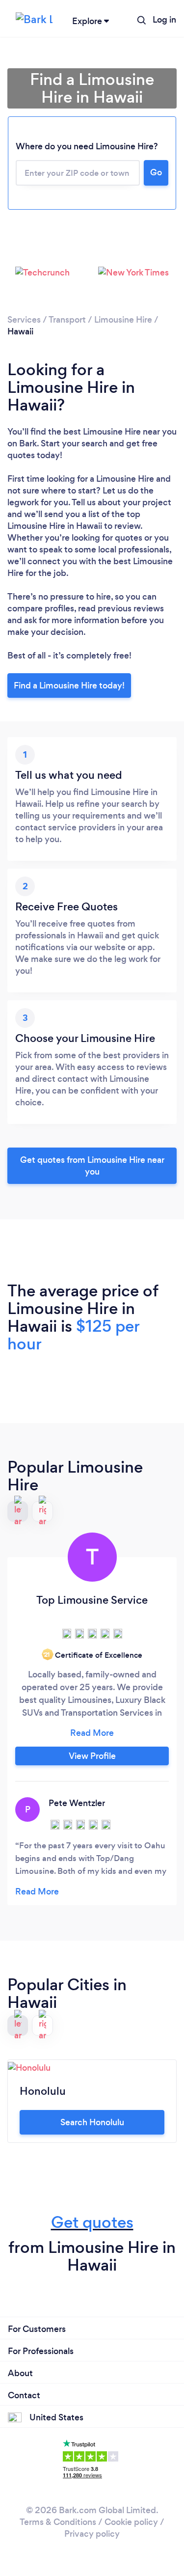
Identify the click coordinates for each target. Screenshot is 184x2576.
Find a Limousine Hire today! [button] (69, 685)
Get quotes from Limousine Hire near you (92, 1166)
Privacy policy (92, 2534)
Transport (67, 320)
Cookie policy (131, 2522)
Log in (164, 20)
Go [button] (156, 172)
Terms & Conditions (58, 2522)
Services (24, 320)
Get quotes (92, 2222)
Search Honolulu (92, 2122)
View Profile (92, 1756)
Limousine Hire (123, 320)
